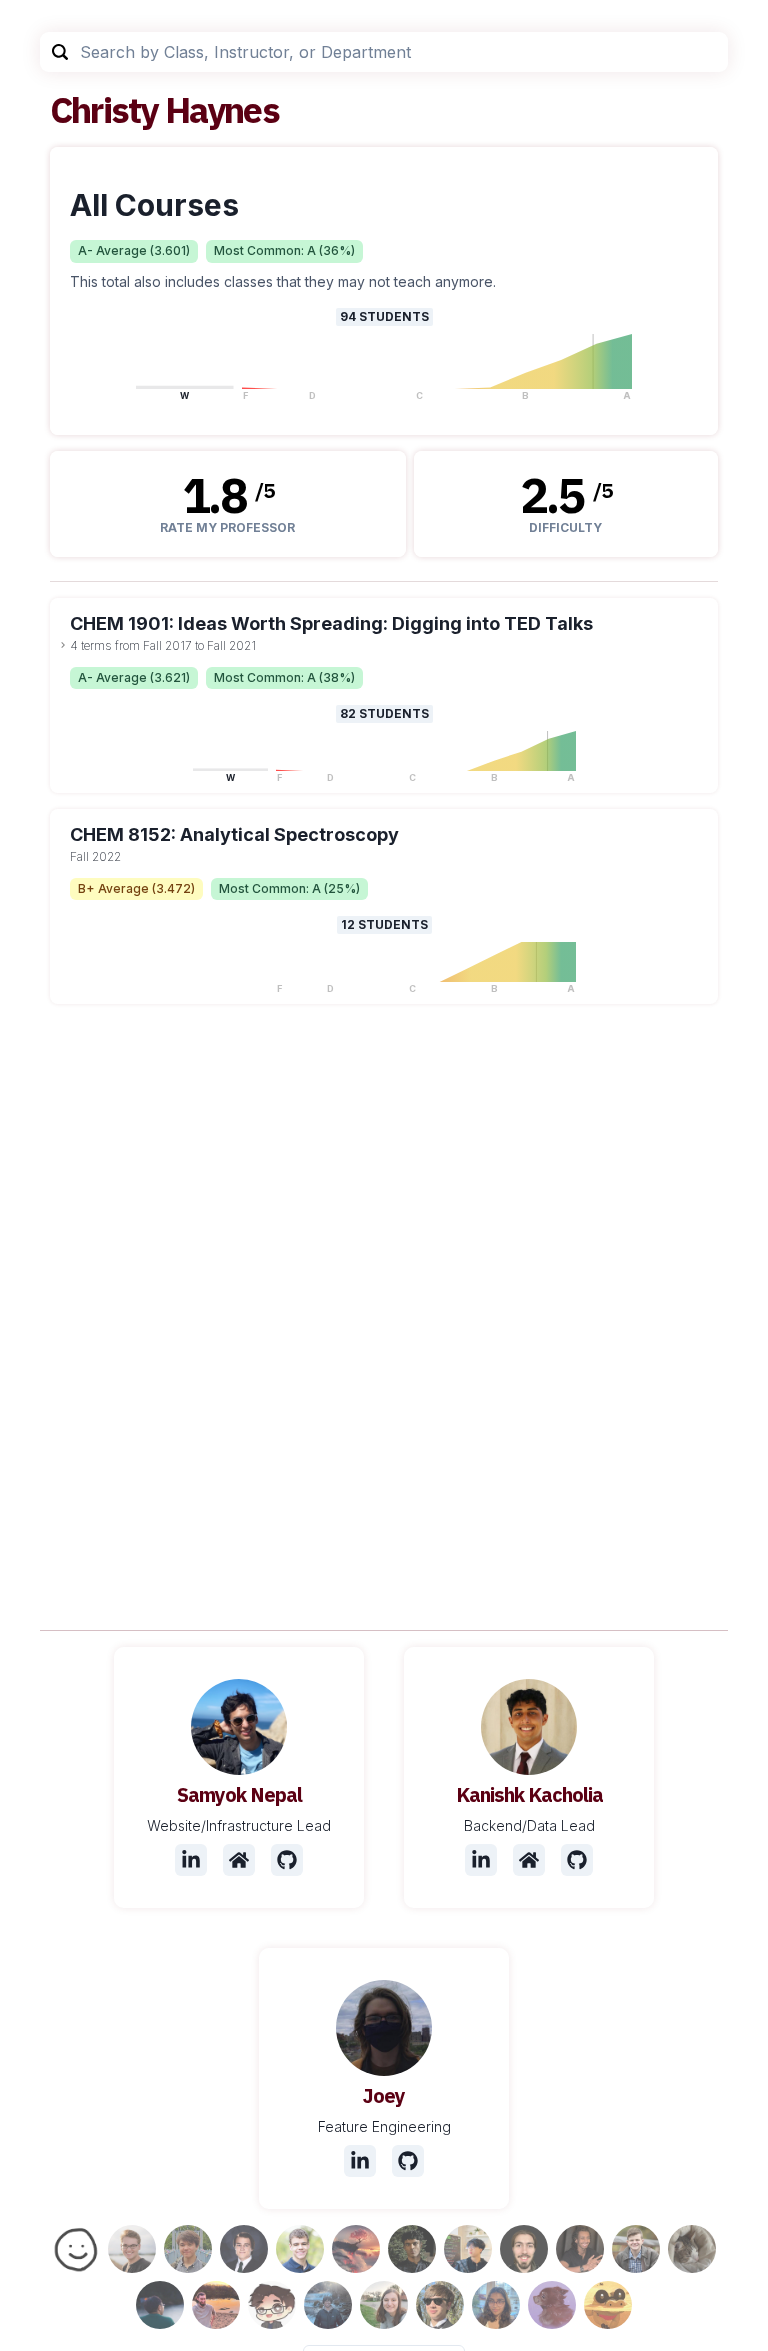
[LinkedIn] (191, 1860)
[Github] (287, 1860)
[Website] (239, 1860)
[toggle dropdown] (63, 645)
